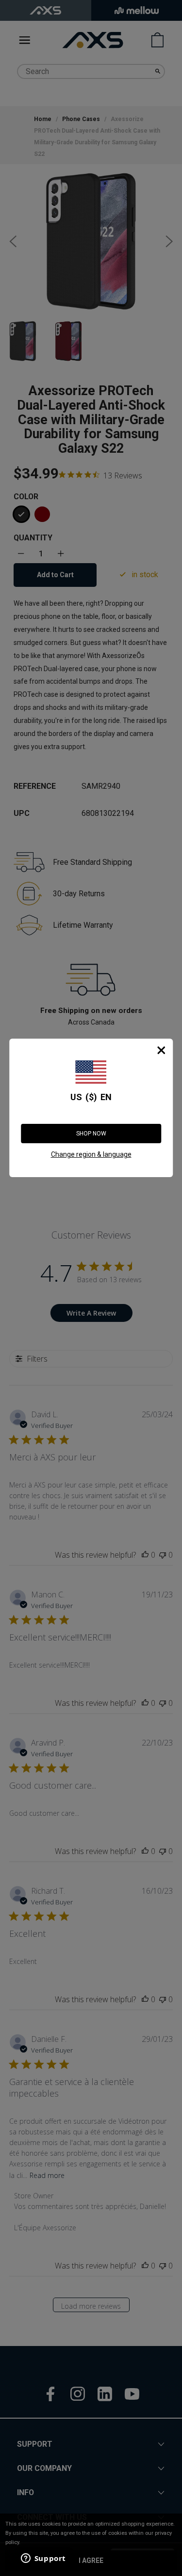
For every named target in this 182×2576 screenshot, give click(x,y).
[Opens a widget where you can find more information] (43, 2559)
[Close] (161, 1050)
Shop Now (91, 1134)
